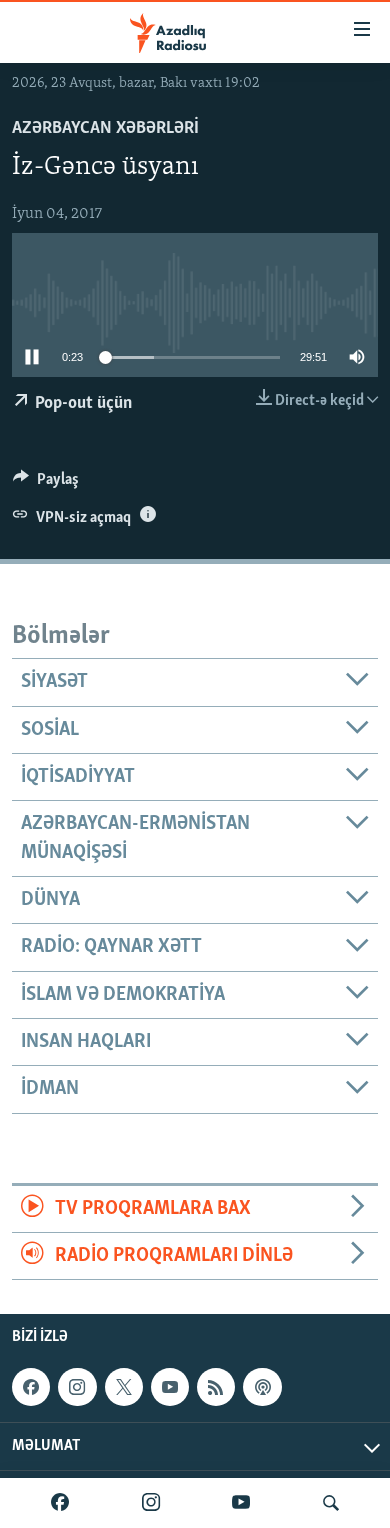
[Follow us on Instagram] (77, 1387)
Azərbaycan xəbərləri (105, 129)
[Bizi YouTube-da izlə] (241, 1503)
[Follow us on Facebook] (31, 1387)
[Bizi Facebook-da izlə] (60, 1503)
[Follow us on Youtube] (170, 1387)
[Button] (46, 484)
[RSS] (216, 1387)
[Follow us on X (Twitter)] (124, 1387)
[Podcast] (262, 1387)
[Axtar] (331, 1503)
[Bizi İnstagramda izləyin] (151, 1503)
